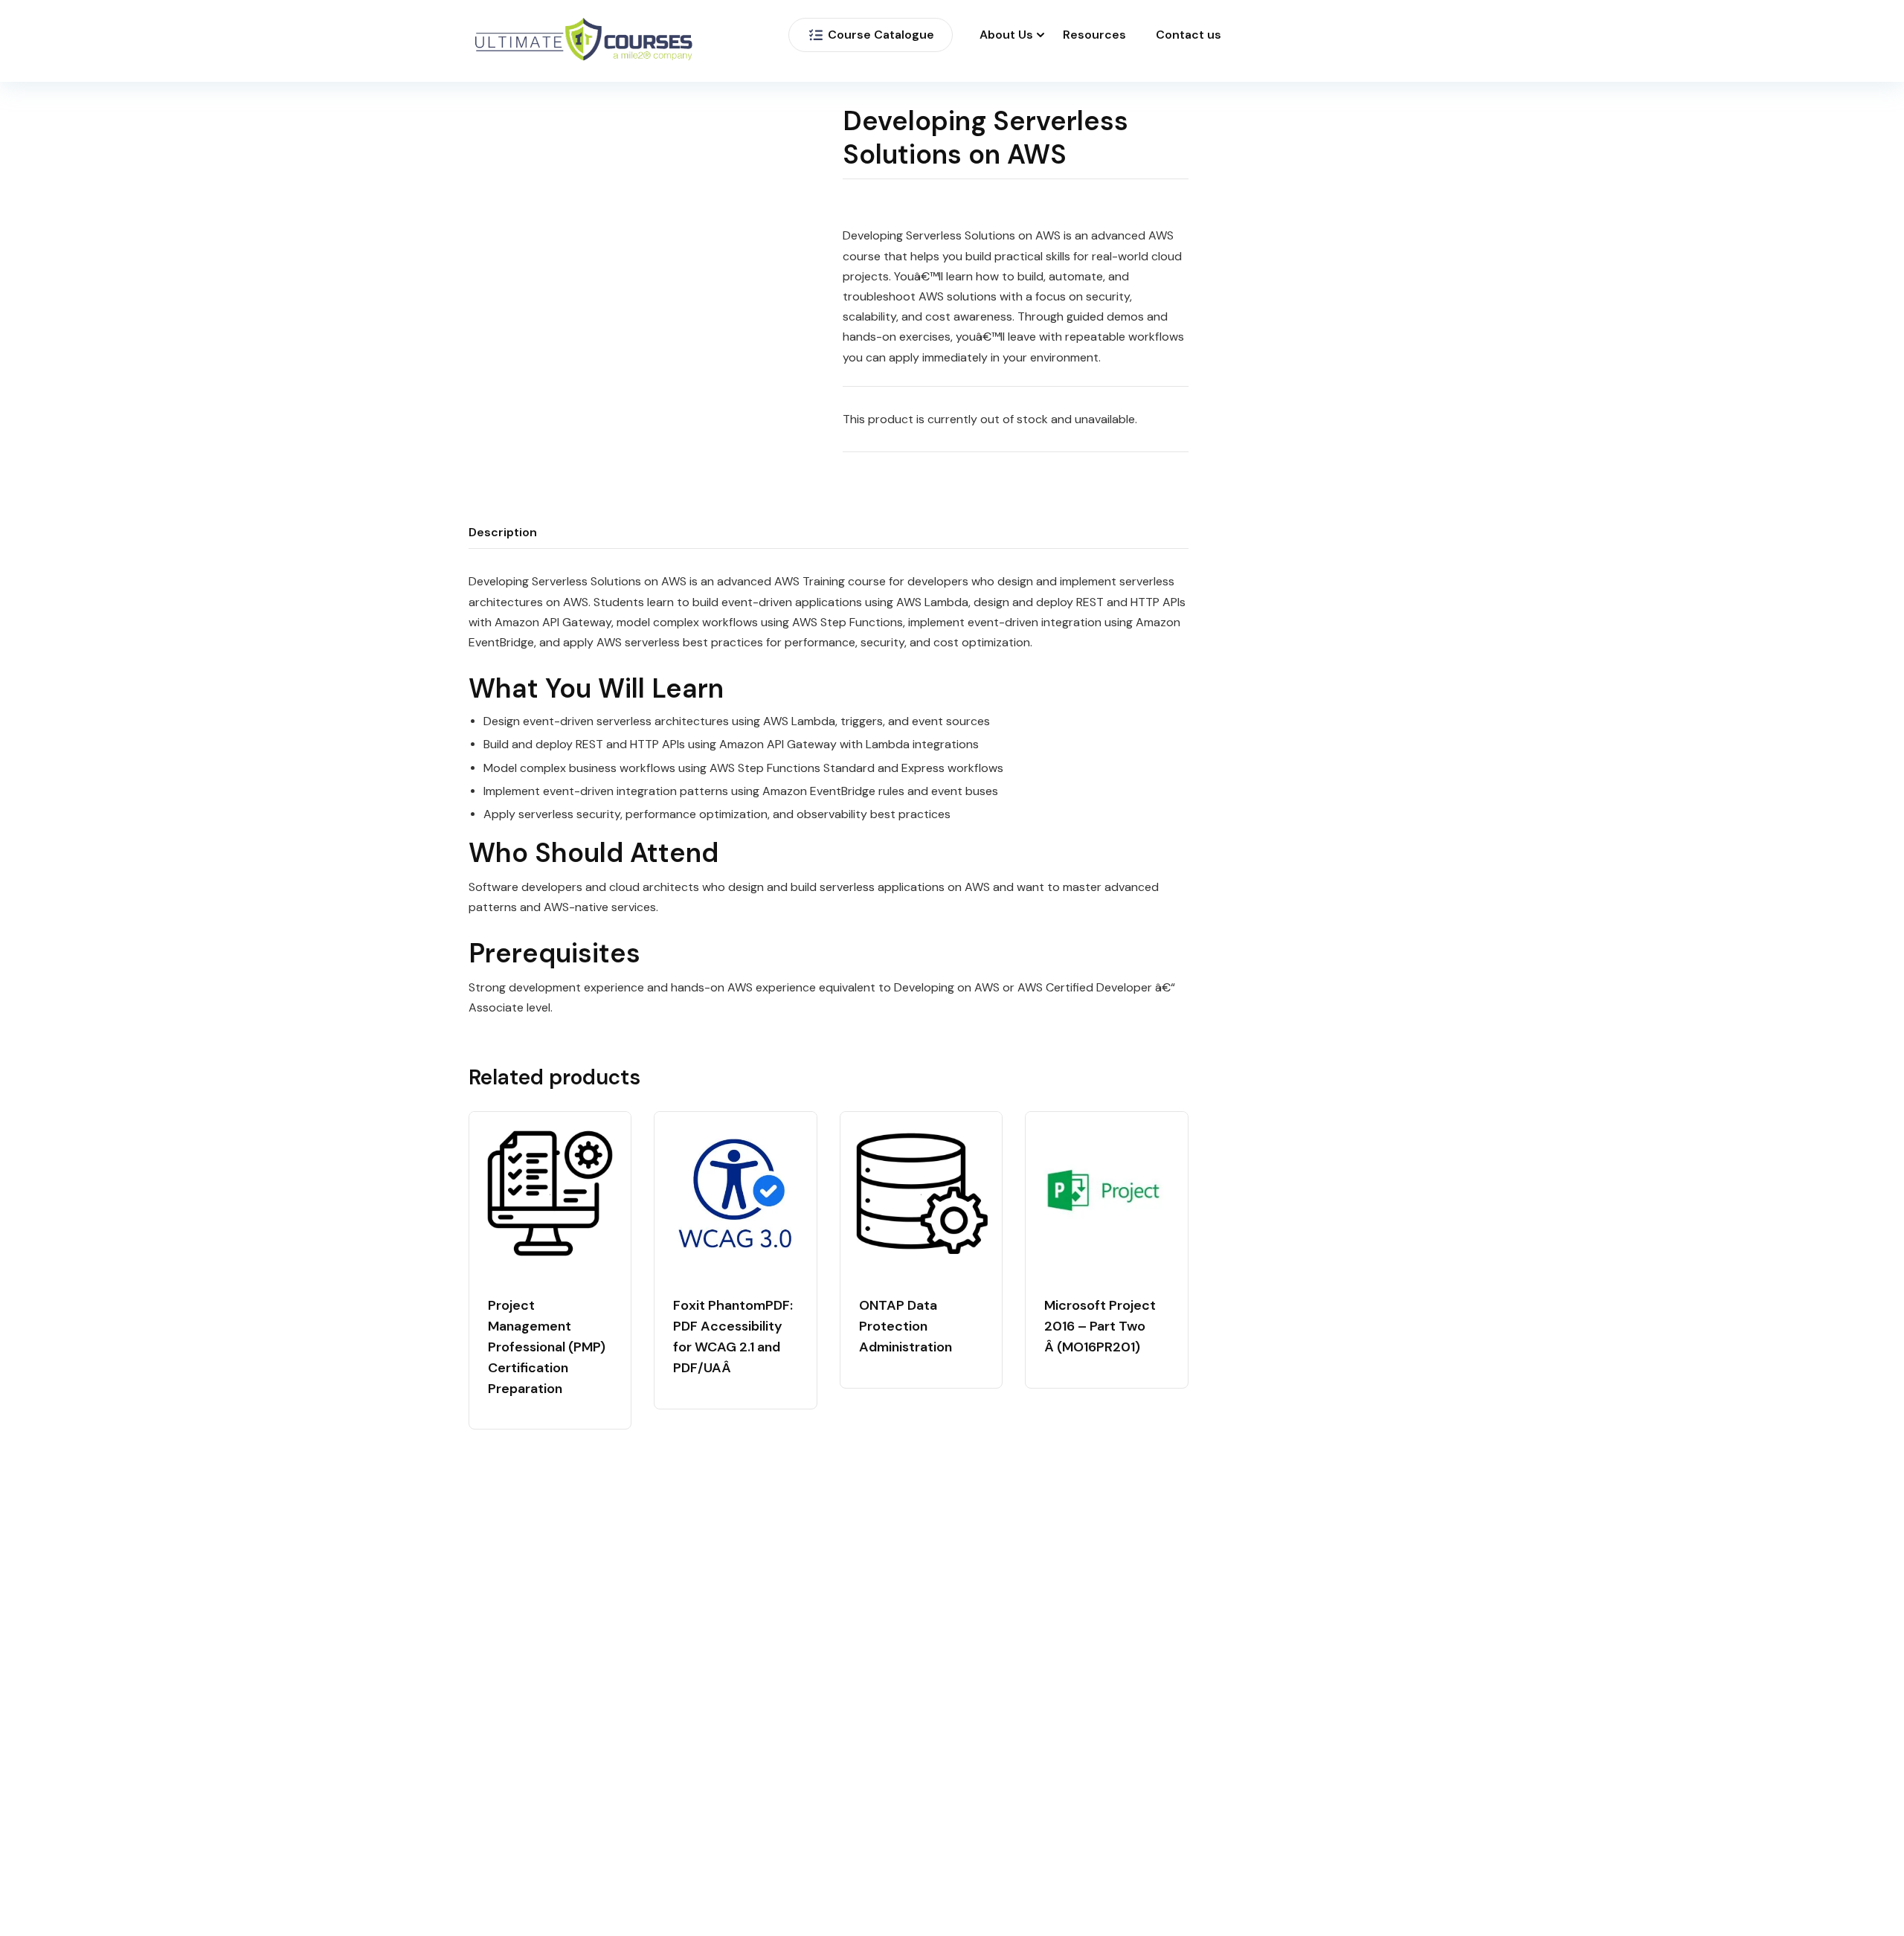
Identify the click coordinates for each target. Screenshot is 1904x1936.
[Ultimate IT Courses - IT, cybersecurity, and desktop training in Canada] (584, 41)
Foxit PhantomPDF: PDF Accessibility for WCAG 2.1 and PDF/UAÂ (733, 1337)
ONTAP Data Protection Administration (906, 1326)
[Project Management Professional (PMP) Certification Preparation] (550, 1193)
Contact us (1189, 35)
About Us (1006, 35)
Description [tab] (503, 532)
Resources (1094, 35)
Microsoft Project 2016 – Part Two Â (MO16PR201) (1100, 1326)
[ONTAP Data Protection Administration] (921, 1193)
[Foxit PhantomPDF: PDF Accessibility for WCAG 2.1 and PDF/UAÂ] (735, 1193)
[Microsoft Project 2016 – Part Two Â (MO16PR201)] (1106, 1193)
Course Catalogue (881, 35)
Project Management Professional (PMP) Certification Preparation (547, 1347)
